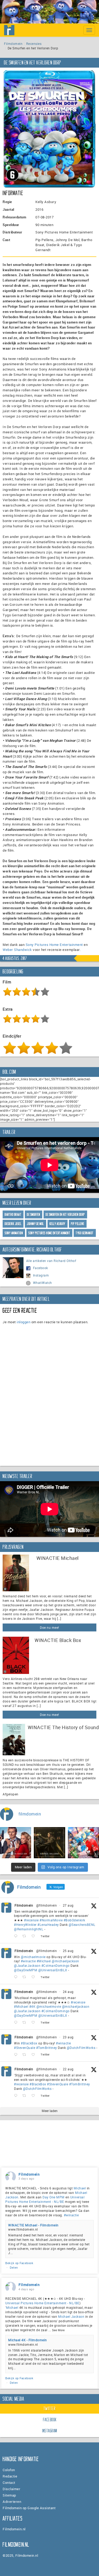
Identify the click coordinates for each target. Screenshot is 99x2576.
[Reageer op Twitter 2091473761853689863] (17, 2055)
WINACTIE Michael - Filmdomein (33, 2225)
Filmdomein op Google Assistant (29, 2508)
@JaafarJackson (27, 1965)
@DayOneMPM (26, 1970)
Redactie (10, 2476)
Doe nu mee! (49, 1627)
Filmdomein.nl (14, 2529)
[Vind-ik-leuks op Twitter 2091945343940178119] (35, 2023)
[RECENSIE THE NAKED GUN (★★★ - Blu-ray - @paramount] (16, 1843)
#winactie (28, 1961)
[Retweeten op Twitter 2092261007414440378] (26, 1977)
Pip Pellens (78, 1224)
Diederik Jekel (13, 1224)
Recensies (34, 44)
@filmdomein (47, 1905)
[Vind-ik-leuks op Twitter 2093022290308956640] (35, 1936)
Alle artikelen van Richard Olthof (51, 1261)
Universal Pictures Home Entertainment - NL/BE (45, 2199)
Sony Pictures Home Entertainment (54, 945)
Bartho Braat (13, 1215)
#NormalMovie (51, 1920)
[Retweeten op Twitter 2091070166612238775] (26, 2096)
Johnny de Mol (36, 1224)
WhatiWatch (43, 1283)
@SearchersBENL (82, 1925)
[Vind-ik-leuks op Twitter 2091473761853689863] (35, 2055)
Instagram (41, 1275)
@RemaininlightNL (29, 1929)
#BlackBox (29, 2043)
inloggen (23, 1322)
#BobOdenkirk (74, 1920)
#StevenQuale (25, 2048)
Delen (14, 2267)
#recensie (31, 1920)
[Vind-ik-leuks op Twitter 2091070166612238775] (35, 2096)
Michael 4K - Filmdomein (28, 2340)
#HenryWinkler (25, 1925)
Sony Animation (14, 1233)
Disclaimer (11, 2489)
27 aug (68, 1905)
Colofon (9, 2470)
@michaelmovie (33, 1957)
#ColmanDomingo (56, 1965)
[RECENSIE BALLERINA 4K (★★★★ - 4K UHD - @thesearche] (49, 1843)
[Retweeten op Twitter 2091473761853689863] (26, 2055)
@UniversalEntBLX (53, 1970)
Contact (9, 2483)
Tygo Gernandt (85, 1233)
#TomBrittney (47, 2048)
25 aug (68, 1951)
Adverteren (12, 2502)
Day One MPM (54, 2197)
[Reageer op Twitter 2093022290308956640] (17, 1936)
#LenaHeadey (48, 1925)
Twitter (50, 2409)
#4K (32, 2006)
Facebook (41, 1268)
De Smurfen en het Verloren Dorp (65, 1215)
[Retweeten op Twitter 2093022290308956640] (26, 1936)
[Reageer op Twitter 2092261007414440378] (17, 1977)
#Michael (44, 1961)
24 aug (68, 1992)
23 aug (68, 2037)
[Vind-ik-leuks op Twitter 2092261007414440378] (35, 1977)
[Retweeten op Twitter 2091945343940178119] (26, 2023)
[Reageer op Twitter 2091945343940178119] (17, 2023)
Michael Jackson (71, 2316)
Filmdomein (13, 44)
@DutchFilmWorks (81, 2048)
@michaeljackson (65, 1961)
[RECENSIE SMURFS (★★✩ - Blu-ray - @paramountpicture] (83, 1843)
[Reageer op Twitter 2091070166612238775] (17, 2096)
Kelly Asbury (58, 1224)
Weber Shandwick (17, 950)
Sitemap (9, 2495)
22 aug (68, 2069)
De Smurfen (34, 1215)
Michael (80, 2188)
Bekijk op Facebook (19, 2263)
